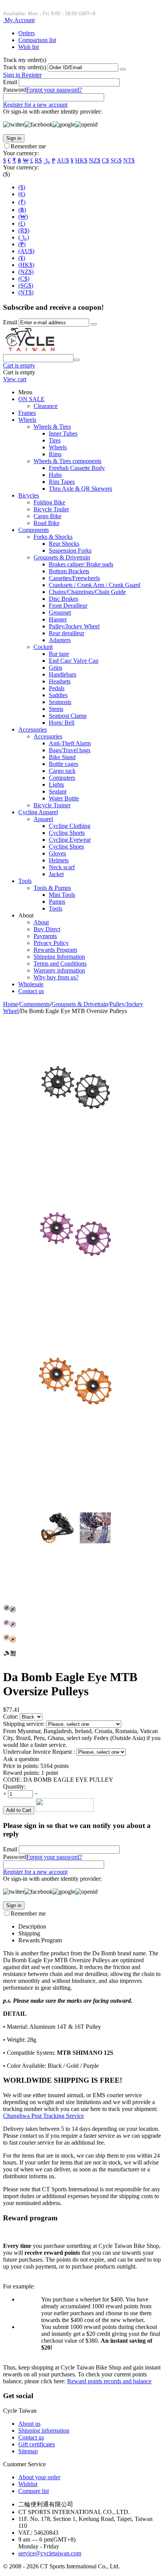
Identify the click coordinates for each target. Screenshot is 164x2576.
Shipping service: (25, 1724)
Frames (27, 413)
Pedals (57, 688)
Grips (55, 668)
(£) (22, 224)
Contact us (31, 991)
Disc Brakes (64, 599)
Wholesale (31, 984)
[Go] (123, 69)
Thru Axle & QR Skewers (80, 489)
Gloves (57, 853)
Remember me (28, 146)
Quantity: (14, 1786)
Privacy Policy (51, 943)
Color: (11, 1717)
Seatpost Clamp (68, 716)
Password (15, 90)
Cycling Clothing (70, 826)
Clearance (46, 406)
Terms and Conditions (60, 964)
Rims (55, 454)
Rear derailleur (67, 633)
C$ (105, 160)
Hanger (58, 619)
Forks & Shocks (53, 537)
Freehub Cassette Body (77, 468)
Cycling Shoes (66, 846)
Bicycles (29, 495)
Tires (55, 440)
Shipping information (44, 2430)
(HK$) (26, 265)
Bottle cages (64, 764)
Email (10, 82)
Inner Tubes (63, 433)
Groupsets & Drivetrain (62, 557)
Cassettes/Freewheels (74, 578)
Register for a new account (35, 105)
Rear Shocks (64, 544)
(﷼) (24, 237)
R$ (38, 160)
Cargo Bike (47, 516)
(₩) (23, 217)
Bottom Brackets (69, 571)
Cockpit (43, 647)
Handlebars (63, 674)
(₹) (22, 202)
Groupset (60, 612)
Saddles (58, 695)
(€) (22, 194)
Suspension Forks (70, 550)
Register (32, 75)
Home (10, 1004)
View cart (15, 379)
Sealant (58, 791)
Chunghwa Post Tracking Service (43, 2116)
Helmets (59, 860)
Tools (25, 881)
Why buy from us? (56, 977)
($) (22, 187)
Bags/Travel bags (70, 750)
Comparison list (37, 40)
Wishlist (28, 2484)
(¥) (22, 258)
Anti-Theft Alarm (70, 743)
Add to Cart (19, 1810)
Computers (62, 778)
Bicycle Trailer (51, 509)
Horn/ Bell (62, 723)
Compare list (34, 2491)
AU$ (63, 160)
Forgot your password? (54, 90)
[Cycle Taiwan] (30, 350)
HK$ (81, 160)
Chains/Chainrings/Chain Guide (87, 592)
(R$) (24, 230)
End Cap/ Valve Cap (74, 661)
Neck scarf (62, 867)
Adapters (60, 640)
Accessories (33, 729)
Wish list (29, 47)
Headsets (60, 681)
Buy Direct (47, 929)
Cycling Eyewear (70, 840)
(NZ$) (26, 272)
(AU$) (26, 251)
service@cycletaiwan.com (50, 2553)
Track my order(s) (25, 67)
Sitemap (28, 2451)
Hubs (55, 475)
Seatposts (60, 702)
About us (29, 2424)
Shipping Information (59, 957)
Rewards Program (55, 950)
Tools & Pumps (52, 888)
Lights (56, 785)
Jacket (56, 874)
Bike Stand (62, 757)
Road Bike (47, 523)
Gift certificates (37, 2444)
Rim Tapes (62, 482)
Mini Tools (62, 895)
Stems (56, 709)
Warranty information (59, 970)
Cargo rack (62, 771)
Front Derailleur (68, 606)
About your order (39, 2477)
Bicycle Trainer (52, 805)
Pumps (57, 902)
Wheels (27, 420)
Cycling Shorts (67, 833)
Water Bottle (64, 798)
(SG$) (26, 285)
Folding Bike (49, 502)
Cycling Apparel (38, 812)
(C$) (24, 279)
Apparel (43, 819)
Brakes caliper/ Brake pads (81, 564)
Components (34, 530)
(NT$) (26, 292)
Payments (45, 936)
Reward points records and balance (109, 2381)
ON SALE (31, 399)
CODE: (12, 1780)
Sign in (12, 75)
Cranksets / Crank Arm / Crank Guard (95, 585)
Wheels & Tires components (68, 461)
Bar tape (59, 654)
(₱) (22, 244)
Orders (27, 33)
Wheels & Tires (52, 427)
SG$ (116, 160)
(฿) (22, 210)
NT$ (129, 160)
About (41, 922)
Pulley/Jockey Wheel (74, 626)
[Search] (77, 360)
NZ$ (95, 160)
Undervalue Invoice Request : (40, 1752)
